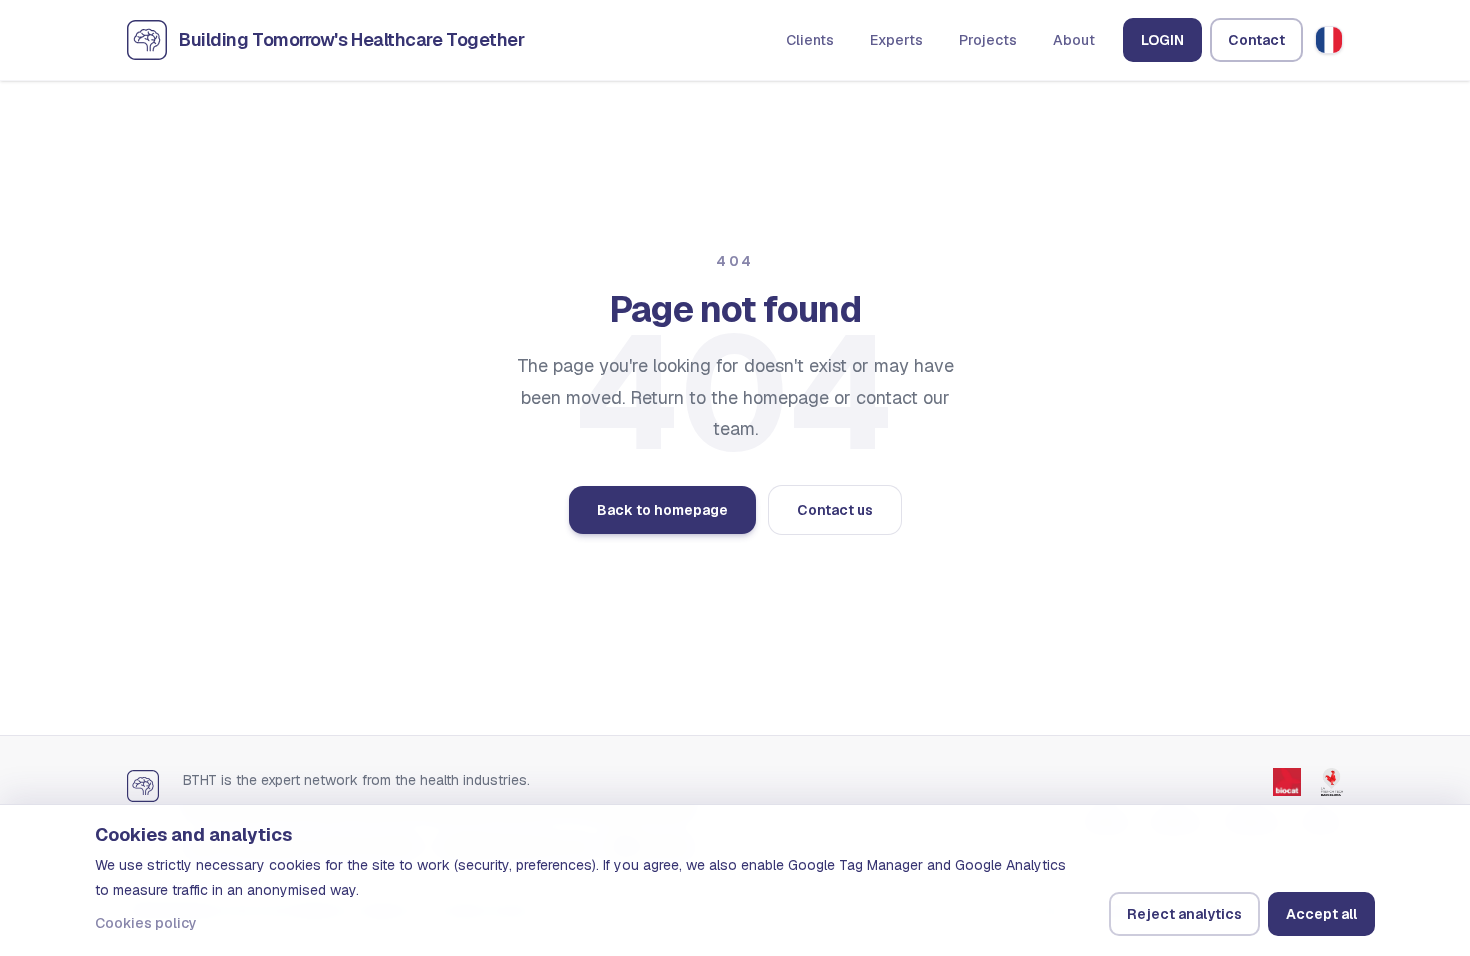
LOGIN (1162, 40)
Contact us (835, 510)
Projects (988, 40)
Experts (896, 40)
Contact (1256, 40)
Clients (810, 40)
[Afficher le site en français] (1329, 40)
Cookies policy (146, 923)
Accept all (1321, 914)
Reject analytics (1184, 914)
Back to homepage (662, 510)
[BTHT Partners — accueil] (143, 785)
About (1074, 40)
